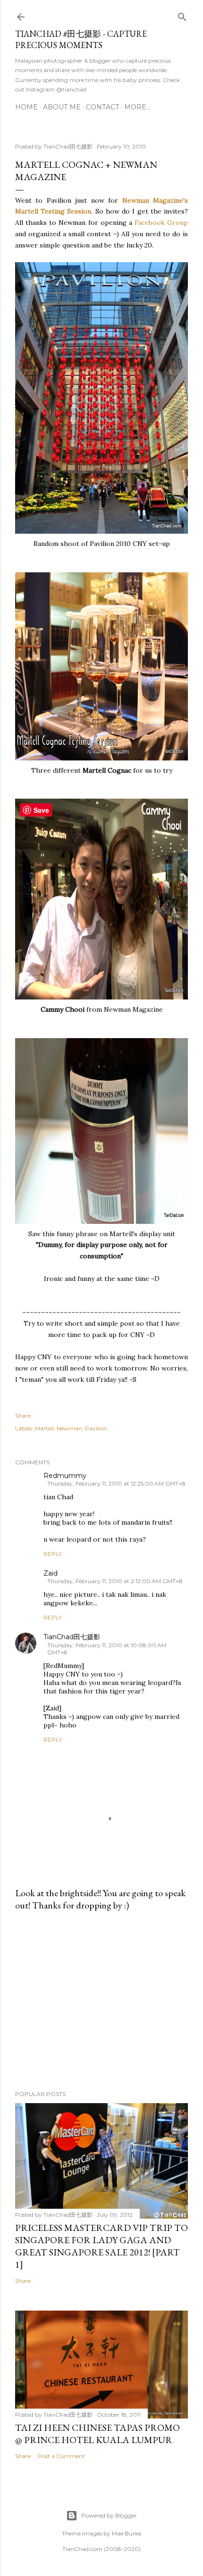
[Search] (182, 15)
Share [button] (23, 1416)
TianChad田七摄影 (72, 1637)
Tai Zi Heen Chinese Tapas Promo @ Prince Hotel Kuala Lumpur (97, 2434)
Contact (102, 107)
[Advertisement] (101, 2001)
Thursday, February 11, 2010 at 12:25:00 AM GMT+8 (116, 1483)
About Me (62, 107)
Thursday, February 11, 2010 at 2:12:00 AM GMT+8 (115, 1581)
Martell (44, 1428)
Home (26, 107)
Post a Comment (61, 2456)
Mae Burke (127, 2533)
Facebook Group (160, 223)
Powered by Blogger (109, 2515)
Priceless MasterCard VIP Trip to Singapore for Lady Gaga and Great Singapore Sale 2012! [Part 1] (101, 2246)
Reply (53, 1554)
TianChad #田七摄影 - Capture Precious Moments (81, 39)
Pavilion (96, 1428)
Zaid (51, 1573)
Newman (69, 1428)
